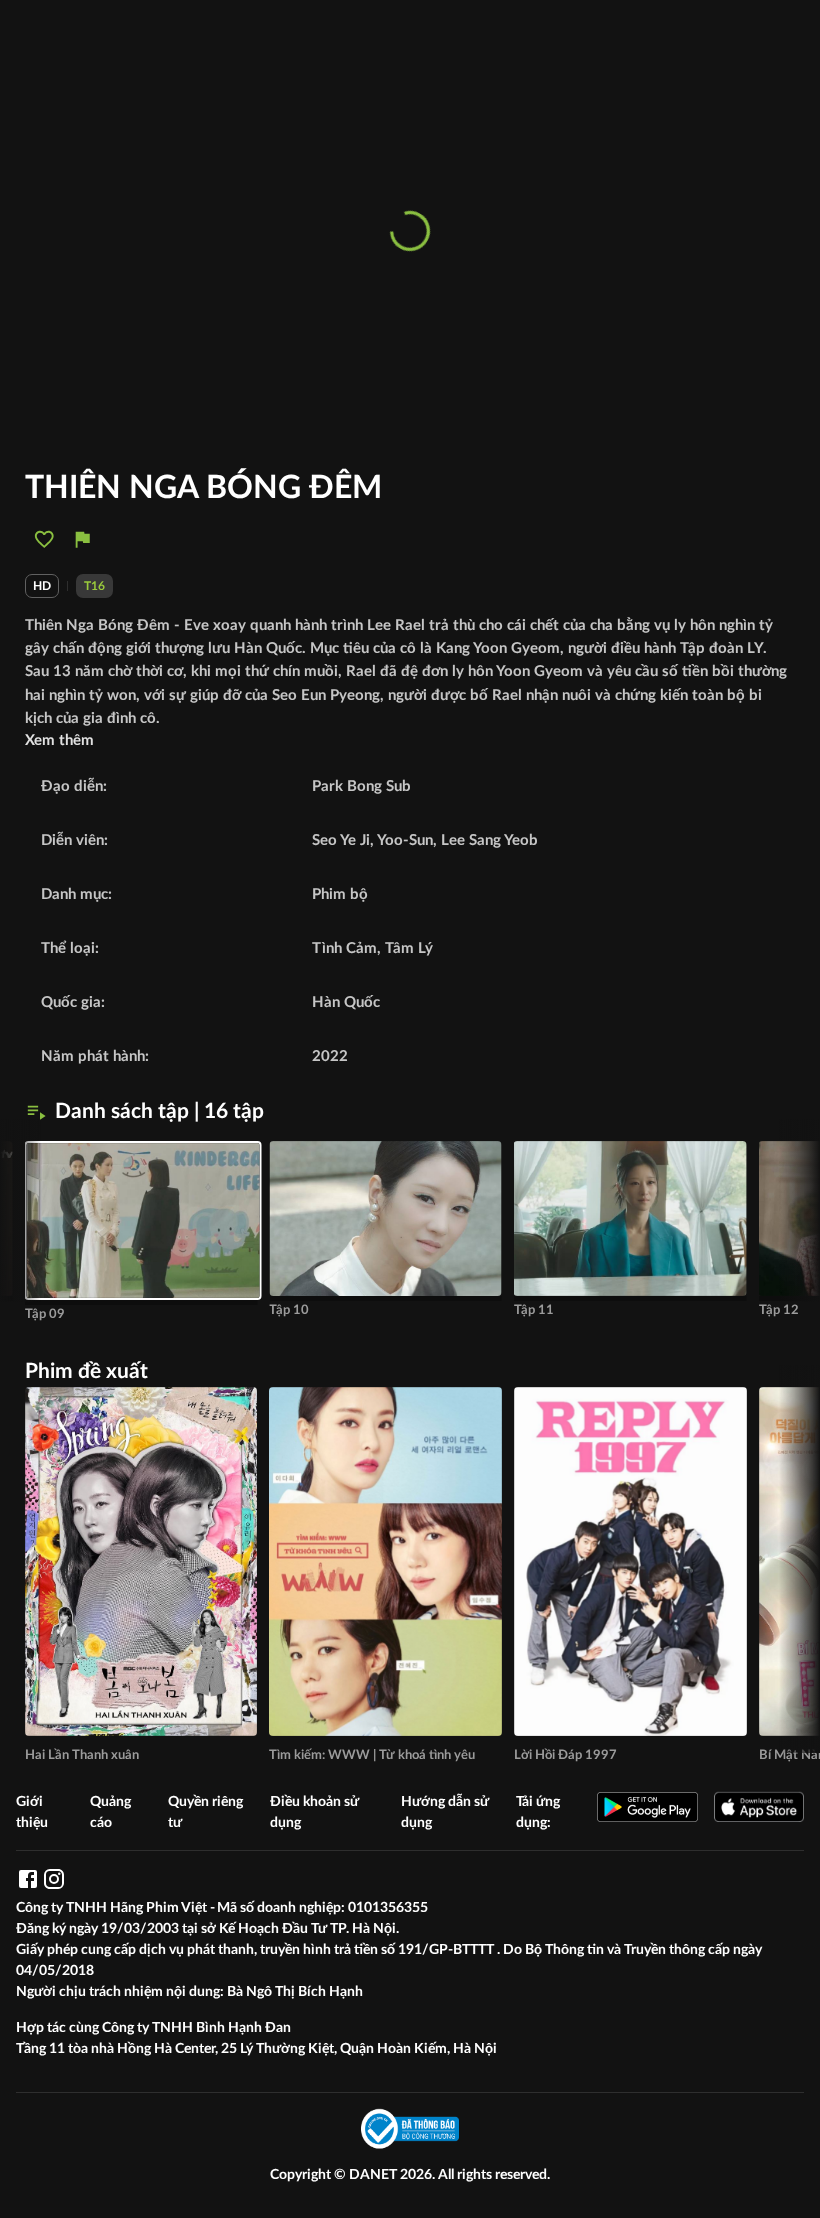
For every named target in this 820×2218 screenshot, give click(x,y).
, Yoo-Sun (401, 840)
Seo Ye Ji (341, 840)
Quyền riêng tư (205, 1812)
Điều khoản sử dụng (314, 1812)
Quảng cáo (110, 1812)
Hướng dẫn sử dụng (445, 1812)
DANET (374, 2175)
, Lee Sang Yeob (485, 840)
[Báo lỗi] (82, 539)
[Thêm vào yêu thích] (44, 539)
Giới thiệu (32, 1812)
